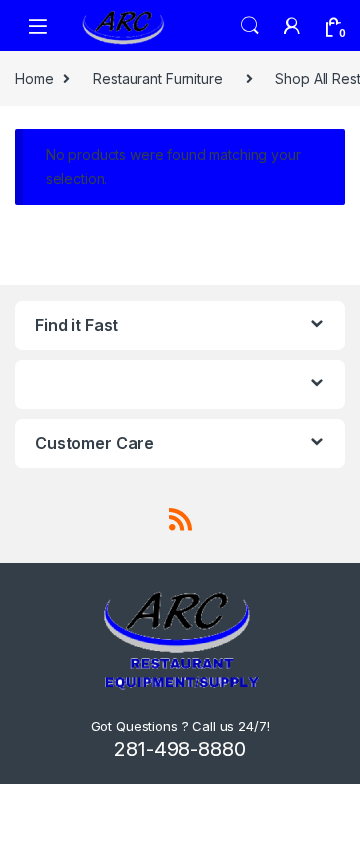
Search (250, 26)
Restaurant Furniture (157, 78)
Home (34, 78)
